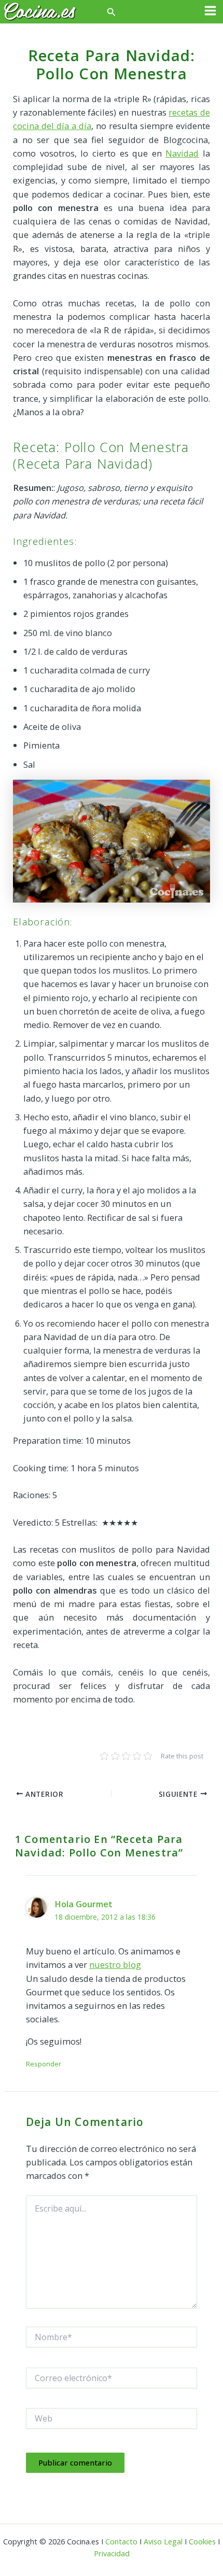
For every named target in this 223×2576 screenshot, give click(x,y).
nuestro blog (115, 1965)
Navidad (182, 153)
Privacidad (112, 2553)
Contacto (121, 2541)
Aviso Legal (163, 2541)
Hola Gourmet (83, 1904)
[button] (112, 12)
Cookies (202, 2541)
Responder (44, 2064)
